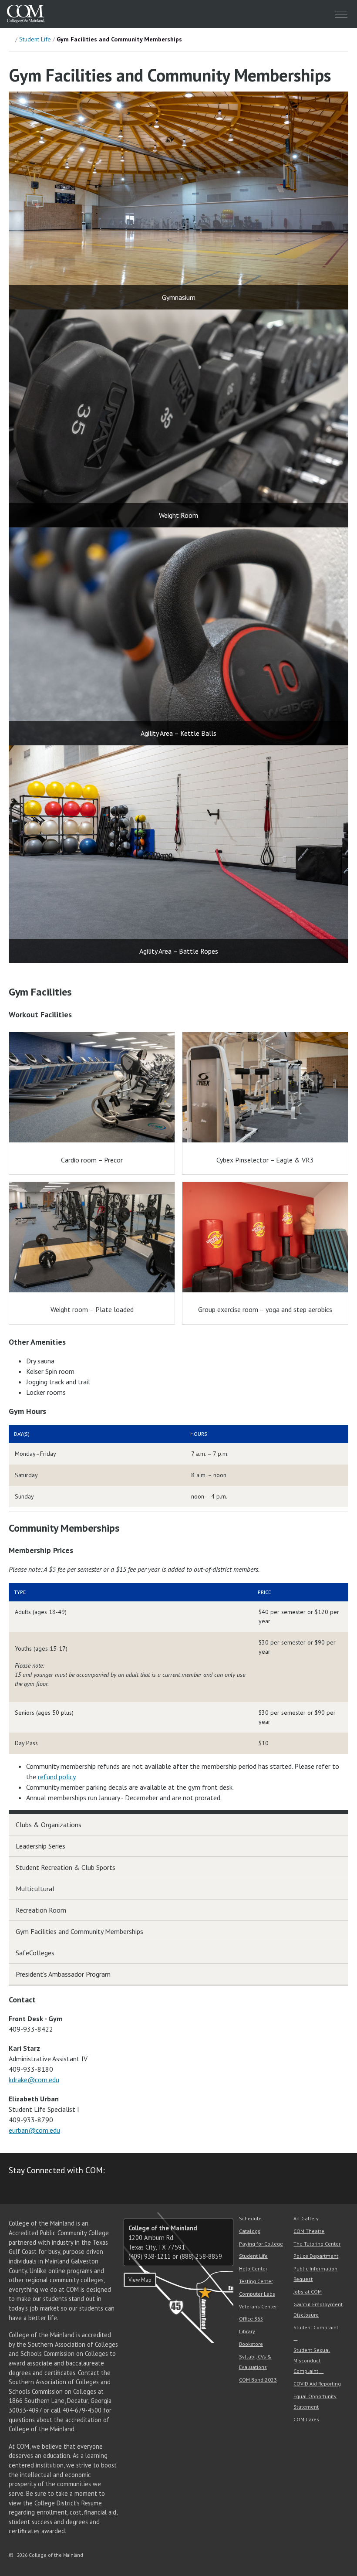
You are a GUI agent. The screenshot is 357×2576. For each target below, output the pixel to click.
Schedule (250, 2218)
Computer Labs (257, 2294)
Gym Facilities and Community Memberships (79, 1931)
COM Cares (306, 2419)
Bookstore (251, 2344)
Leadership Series (40, 1846)
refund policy (57, 1777)
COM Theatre (309, 2231)
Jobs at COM (308, 2292)
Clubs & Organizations (49, 1825)
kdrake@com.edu (34, 2080)
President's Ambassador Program (63, 1974)
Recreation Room (41, 1910)
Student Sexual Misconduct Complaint (312, 2360)
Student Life (35, 39)
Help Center (253, 2268)
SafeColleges (35, 1953)
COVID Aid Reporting (317, 2384)
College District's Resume (68, 2503)
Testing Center (256, 2281)
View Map (140, 2280)
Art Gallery (306, 2218)
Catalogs (250, 2231)
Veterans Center (258, 2306)
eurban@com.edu (34, 2130)
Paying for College (261, 2244)
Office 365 (251, 2319)
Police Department (316, 2256)
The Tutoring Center (317, 2244)
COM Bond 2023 (258, 2380)
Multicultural (35, 1889)
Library (247, 2331)
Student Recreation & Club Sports (66, 1867)
